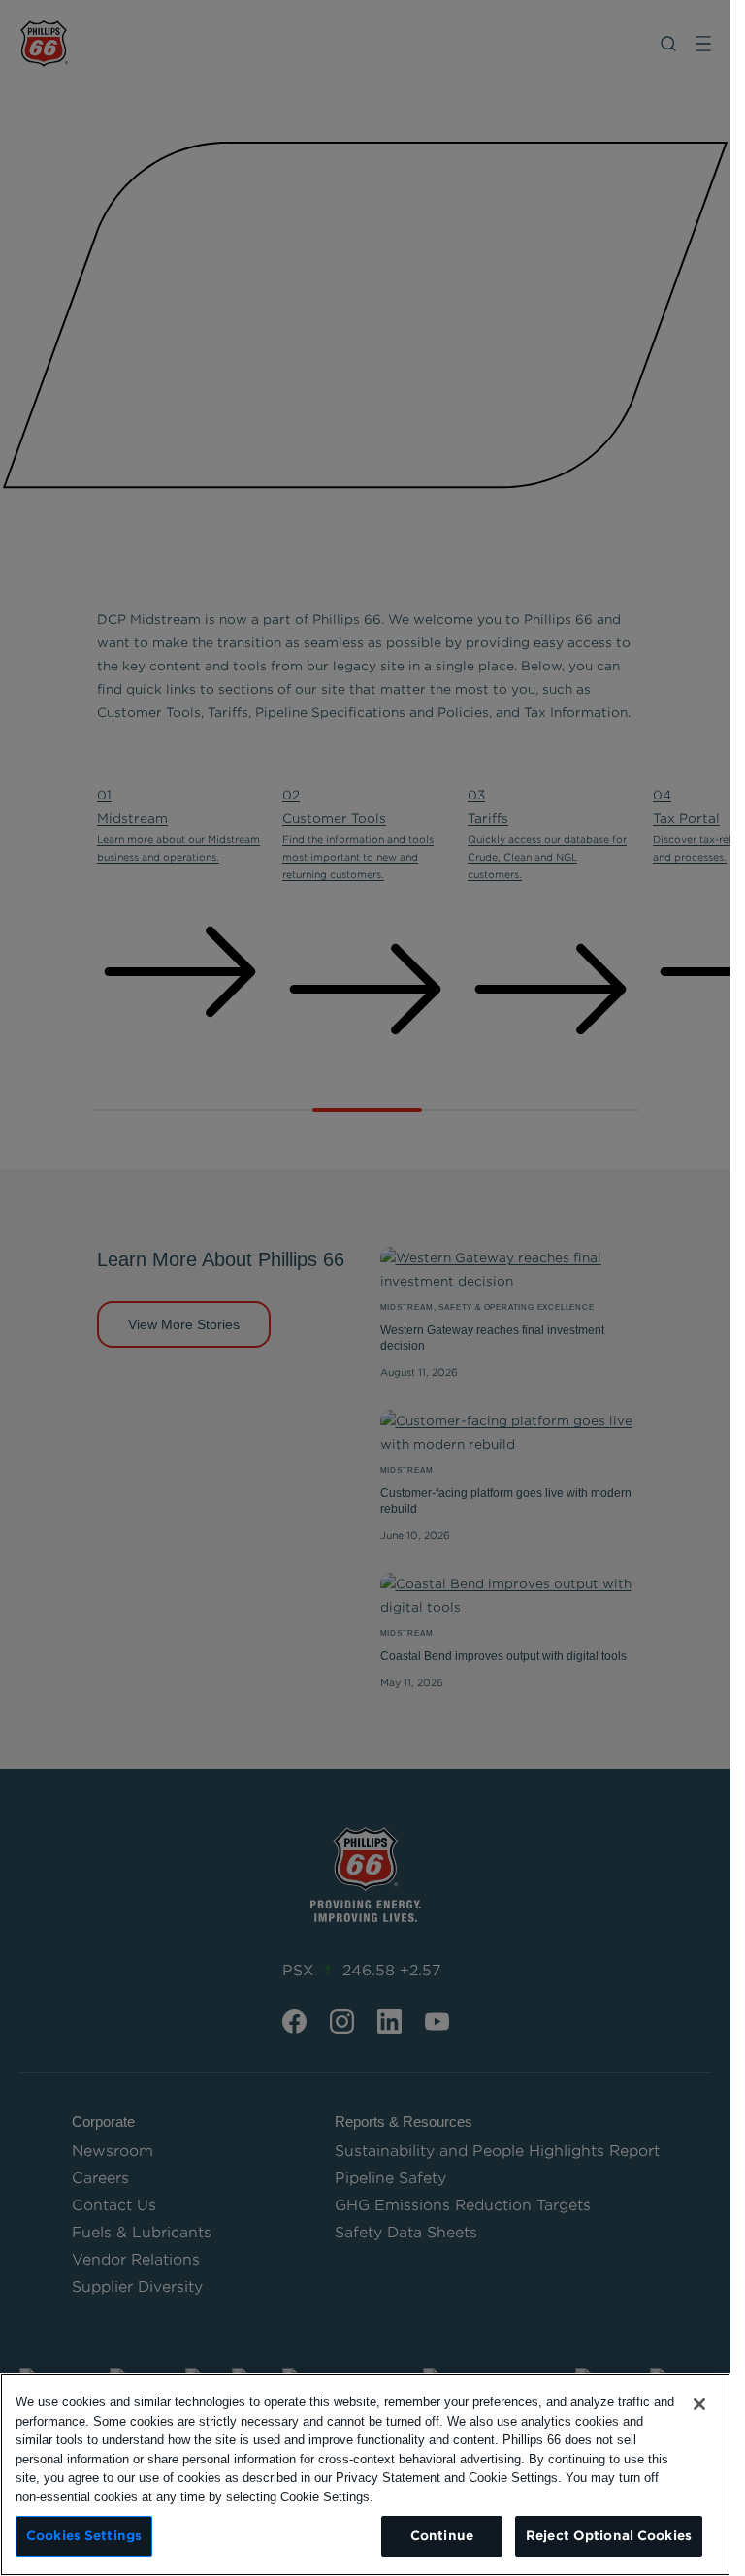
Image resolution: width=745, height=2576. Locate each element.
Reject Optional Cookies (609, 2536)
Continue (442, 2536)
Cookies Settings (84, 2536)
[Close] (699, 2404)
